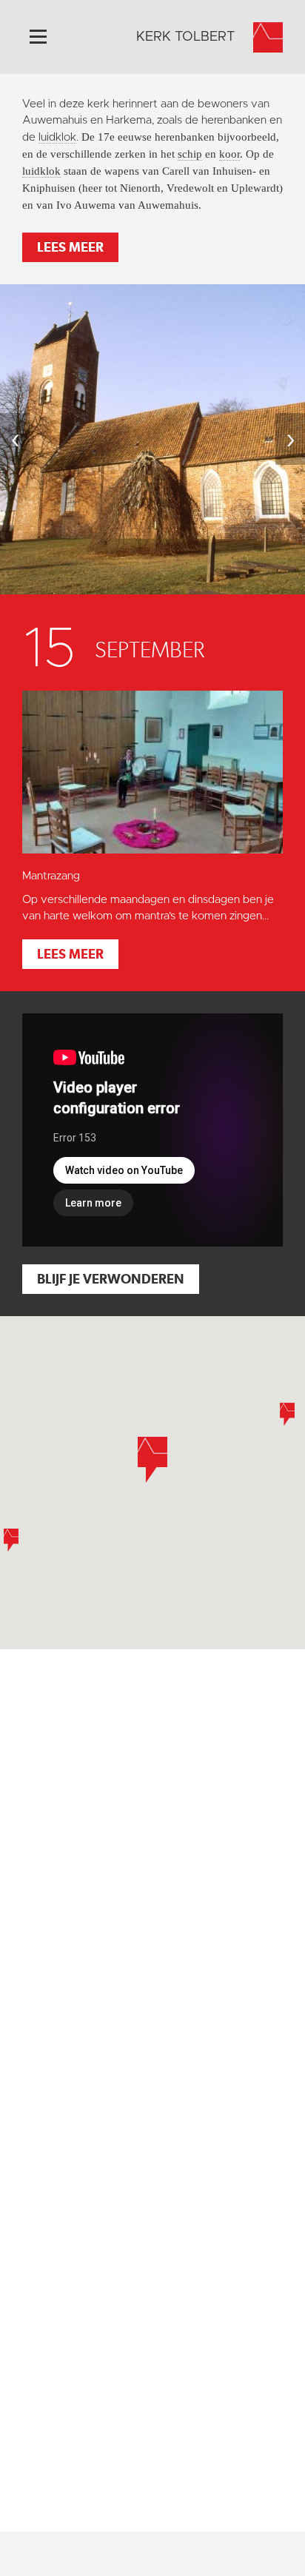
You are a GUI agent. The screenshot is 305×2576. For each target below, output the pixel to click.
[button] (287, 1414)
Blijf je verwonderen (111, 1279)
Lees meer (70, 247)
